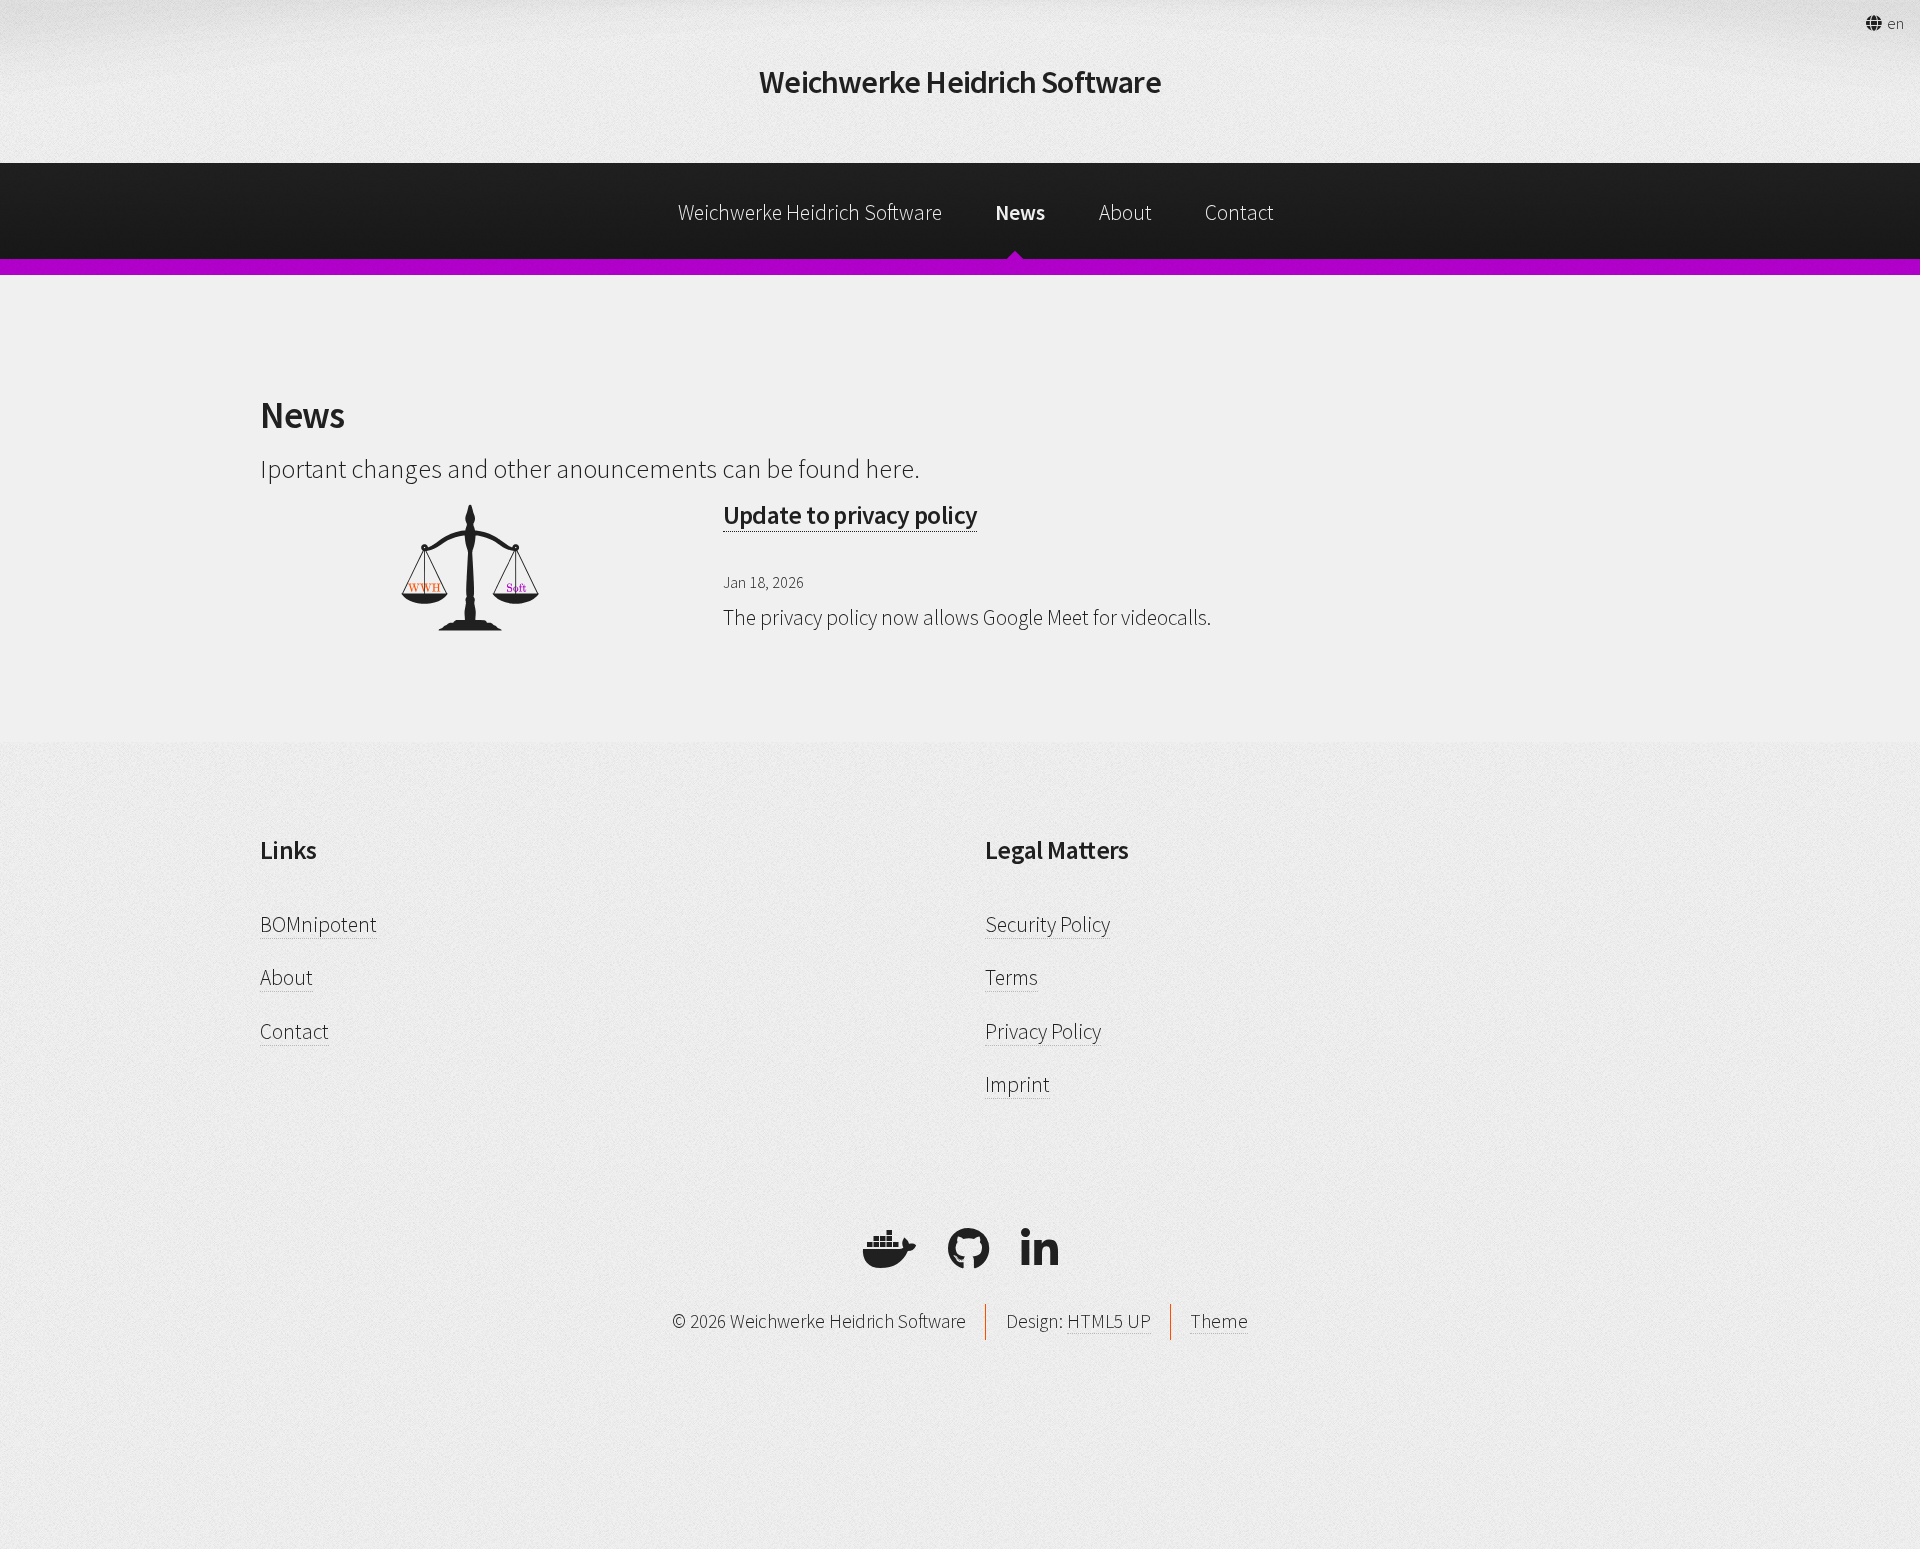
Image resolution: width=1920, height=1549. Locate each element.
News (1020, 212)
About (1125, 212)
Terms (1011, 977)
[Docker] (889, 1250)
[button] (1884, 23)
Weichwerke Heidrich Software (960, 82)
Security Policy (1047, 924)
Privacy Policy (1043, 1031)
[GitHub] (968, 1250)
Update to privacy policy (850, 515)
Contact (1239, 212)
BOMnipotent (318, 924)
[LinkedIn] (1039, 1250)
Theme (1219, 1321)
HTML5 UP (1109, 1321)
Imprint (1017, 1084)
